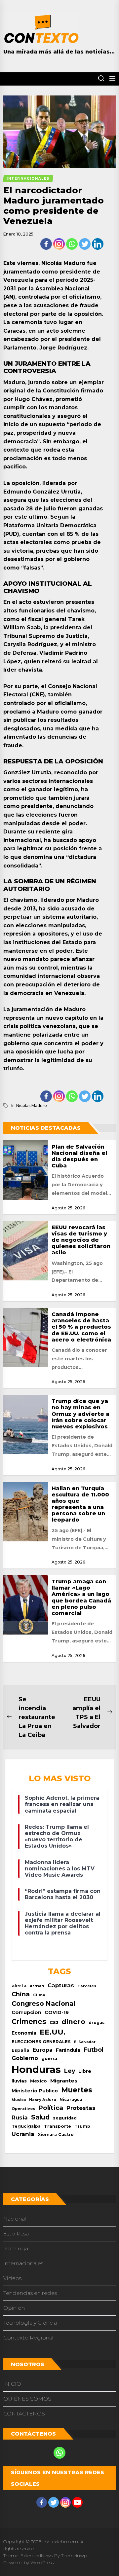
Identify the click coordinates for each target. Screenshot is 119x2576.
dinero (73, 2022)
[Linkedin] (98, 244)
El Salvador (85, 2042)
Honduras (36, 2069)
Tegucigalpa (26, 2126)
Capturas (61, 1985)
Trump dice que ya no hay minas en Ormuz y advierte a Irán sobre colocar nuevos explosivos (80, 1414)
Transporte (58, 2126)
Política (51, 2108)
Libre (85, 2071)
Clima (39, 1995)
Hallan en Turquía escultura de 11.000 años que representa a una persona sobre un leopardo (80, 1504)
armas (37, 1986)
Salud (40, 2117)
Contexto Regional (28, 2338)
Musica (19, 2100)
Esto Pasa (16, 2234)
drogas (97, 2023)
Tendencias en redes (30, 2293)
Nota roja (16, 2248)
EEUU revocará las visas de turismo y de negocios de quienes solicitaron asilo (81, 1240)
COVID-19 (57, 2012)
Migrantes (64, 2081)
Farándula (68, 2050)
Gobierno (25, 2058)
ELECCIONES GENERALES (41, 2042)
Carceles (87, 1986)
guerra (49, 2058)
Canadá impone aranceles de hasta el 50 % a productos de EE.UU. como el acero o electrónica (81, 1327)
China (21, 1994)
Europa (43, 2050)
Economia (24, 2033)
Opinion (14, 2308)
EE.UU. (53, 2032)
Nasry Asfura (43, 2100)
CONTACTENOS (24, 2414)
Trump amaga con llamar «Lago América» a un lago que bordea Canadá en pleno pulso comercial (81, 1597)
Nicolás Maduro (32, 1105)
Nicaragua (71, 2100)
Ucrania (23, 2134)
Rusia (20, 2117)
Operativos (23, 2109)
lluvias (19, 2081)
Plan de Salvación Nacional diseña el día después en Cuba (79, 1156)
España (20, 2050)
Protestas (81, 2108)
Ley (70, 2071)
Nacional (15, 2219)
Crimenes (29, 2022)
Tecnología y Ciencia (30, 2323)
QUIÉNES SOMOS (27, 2399)
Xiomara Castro (56, 2134)
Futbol (94, 2050)
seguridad (65, 2118)
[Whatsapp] (72, 244)
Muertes (77, 2090)
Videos (12, 2278)
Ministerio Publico (35, 2091)
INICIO (12, 2384)
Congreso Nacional (43, 2004)
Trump (82, 2126)
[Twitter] (85, 244)
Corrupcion (26, 2012)
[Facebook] (46, 244)
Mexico (39, 2081)
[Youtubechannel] (77, 2502)
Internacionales (23, 2263)
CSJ (54, 2023)
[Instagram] (59, 244)
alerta (19, 1986)
